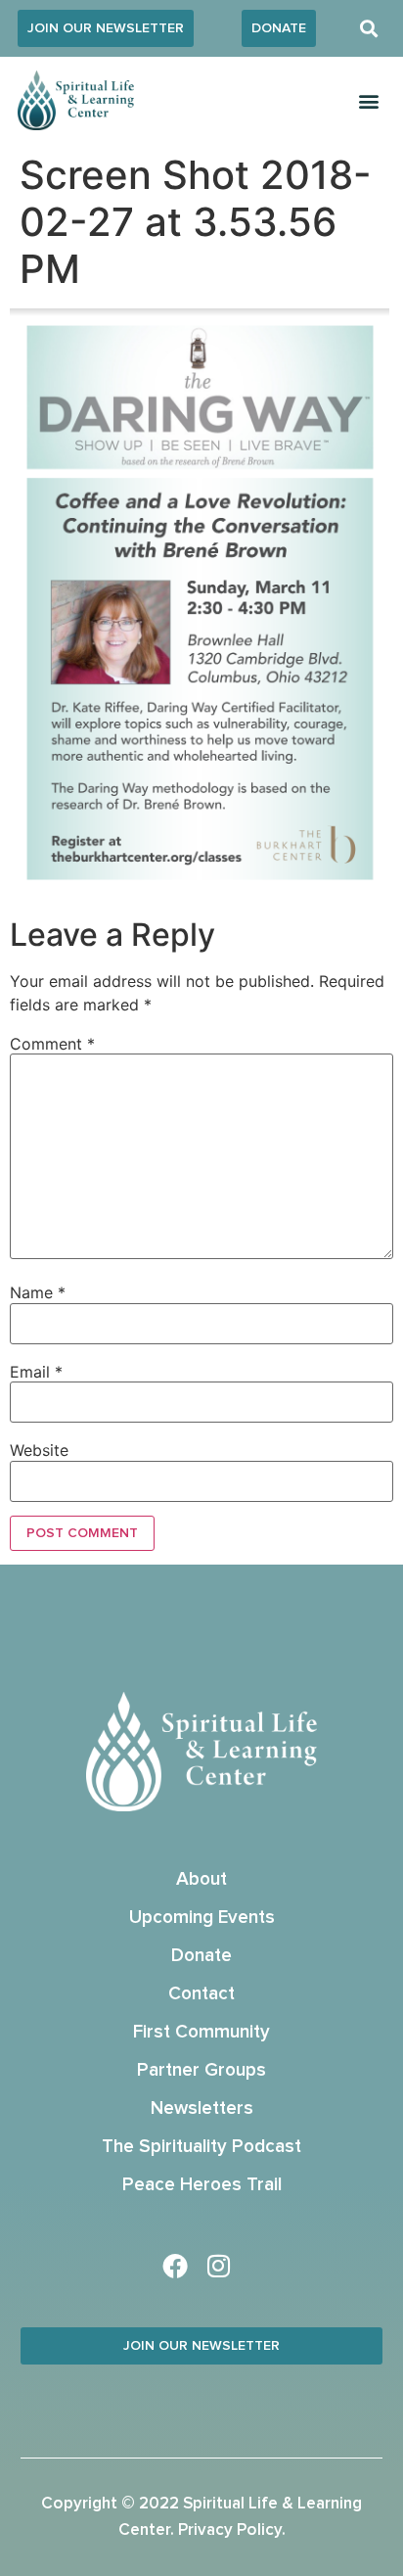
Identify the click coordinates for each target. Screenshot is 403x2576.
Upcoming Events (202, 1918)
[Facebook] (175, 2266)
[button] (369, 29)
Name (38, 1292)
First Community (201, 2032)
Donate (201, 1956)
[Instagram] (219, 2266)
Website (39, 1450)
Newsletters (202, 2108)
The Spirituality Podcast (201, 2147)
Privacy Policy (230, 2530)
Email (36, 1372)
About (201, 1879)
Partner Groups (201, 2070)
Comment (52, 1044)
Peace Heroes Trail (202, 2185)
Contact (201, 1994)
